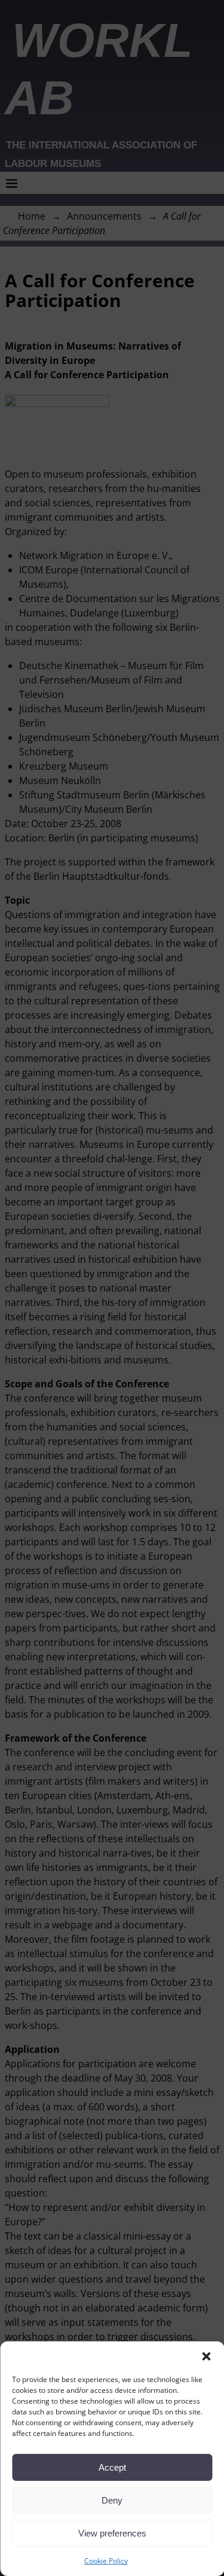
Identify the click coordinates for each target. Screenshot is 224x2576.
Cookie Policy (106, 2561)
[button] (206, 2356)
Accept (112, 2467)
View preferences (112, 2533)
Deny (112, 2500)
